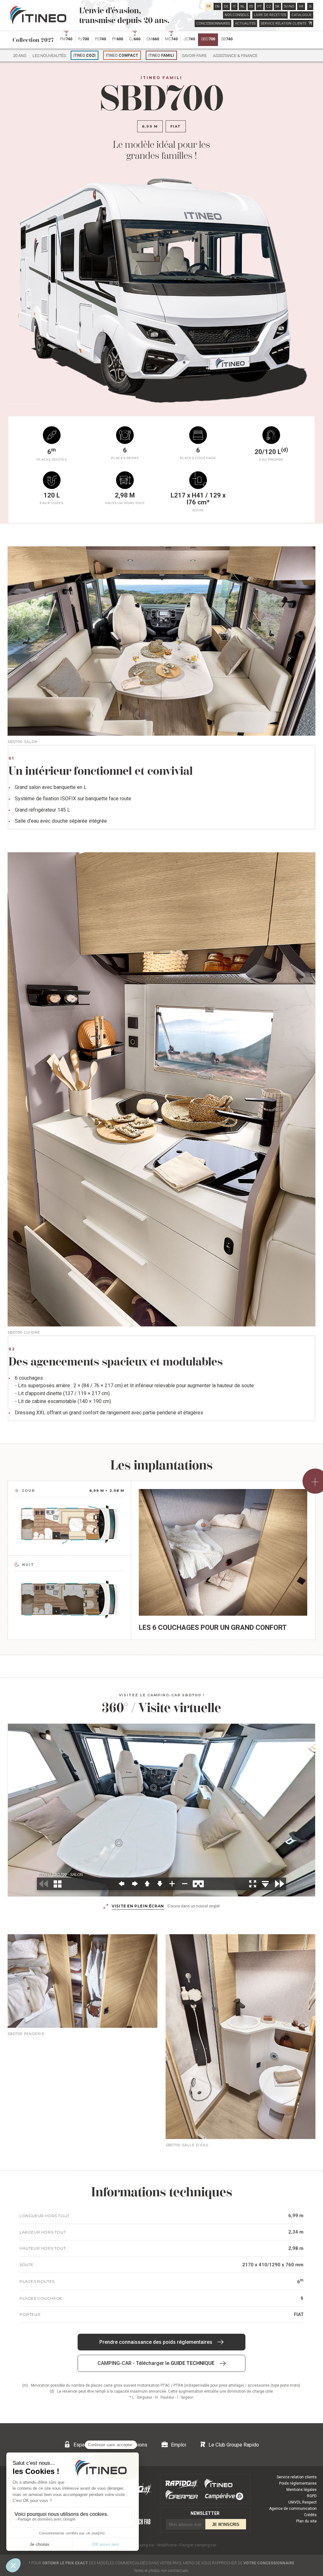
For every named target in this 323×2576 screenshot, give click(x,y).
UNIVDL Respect (302, 2502)
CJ (135, 39)
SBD (208, 39)
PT (260, 6)
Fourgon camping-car (198, 2545)
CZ (269, 6)
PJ (84, 39)
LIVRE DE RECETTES (270, 15)
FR (209, 6)
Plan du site (306, 2521)
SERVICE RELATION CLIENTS (284, 23)
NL (243, 6)
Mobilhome (167, 2545)
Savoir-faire (194, 56)
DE (226, 6)
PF (117, 39)
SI (310, 6)
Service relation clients (297, 2477)
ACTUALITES (245, 23)
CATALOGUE (302, 15)
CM (153, 39)
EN (217, 6)
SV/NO (289, 6)
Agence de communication (293, 2509)
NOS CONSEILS (237, 15)
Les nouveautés (49, 56)
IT (234, 6)
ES (251, 6)
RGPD (312, 2496)
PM (66, 39)
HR (301, 6)
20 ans (20, 56)
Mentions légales (302, 2490)
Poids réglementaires (298, 2483)
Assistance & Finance (235, 56)
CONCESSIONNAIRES (213, 23)
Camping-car (144, 2545)
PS (100, 39)
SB (227, 39)
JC (189, 39)
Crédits (310, 2515)
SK (277, 6)
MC (171, 39)
